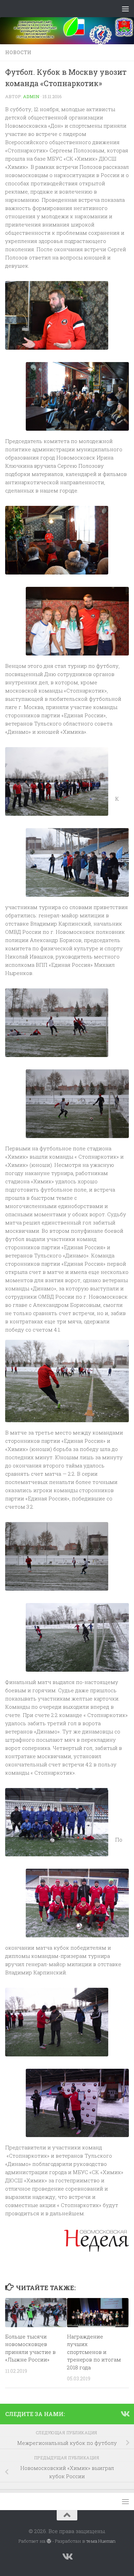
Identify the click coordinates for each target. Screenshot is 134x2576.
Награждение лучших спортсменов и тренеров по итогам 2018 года (94, 2352)
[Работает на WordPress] (49, 2541)
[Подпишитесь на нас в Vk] (125, 2414)
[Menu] (125, 9)
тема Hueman (101, 2541)
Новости (18, 52)
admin (31, 96)
